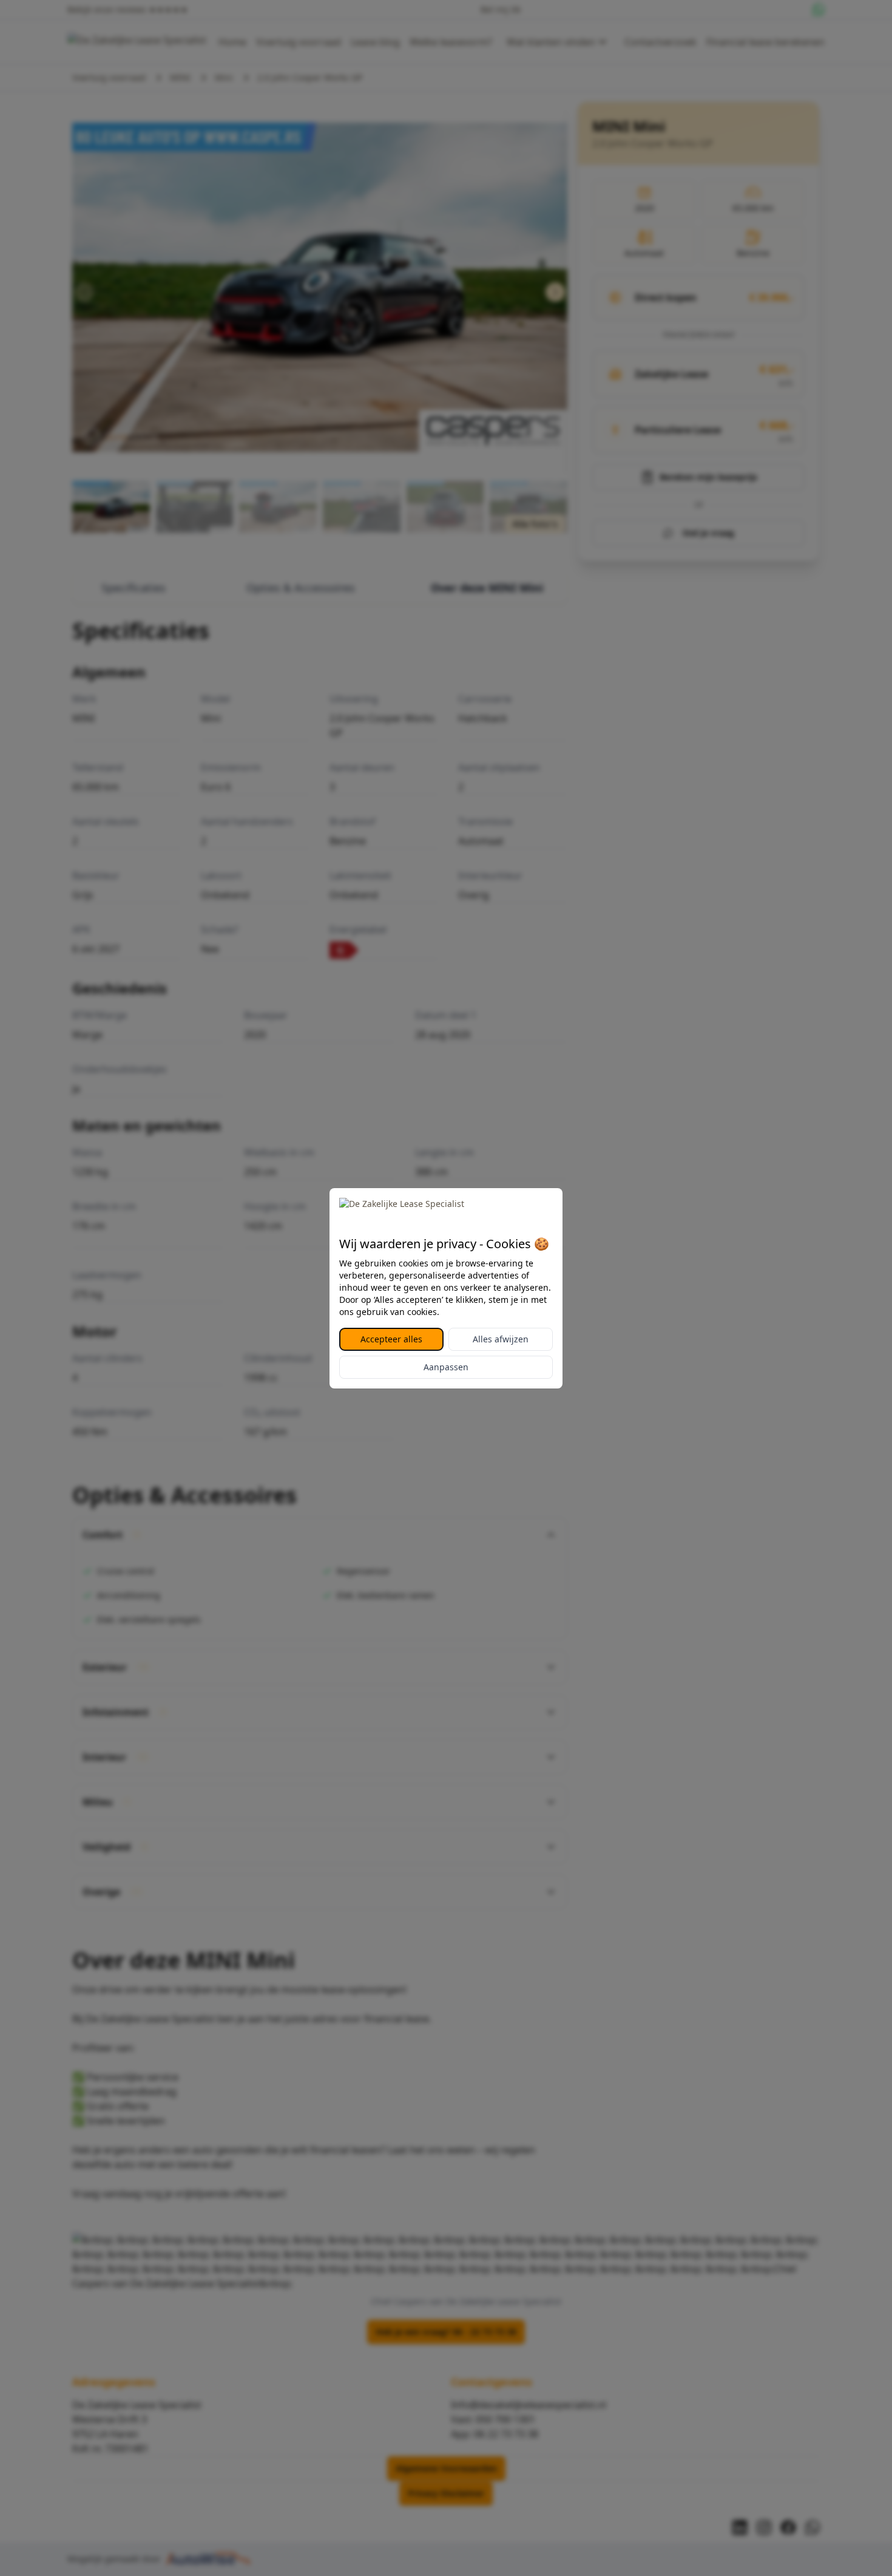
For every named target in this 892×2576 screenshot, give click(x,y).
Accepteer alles (391, 1339)
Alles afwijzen (501, 1339)
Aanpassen (446, 1367)
